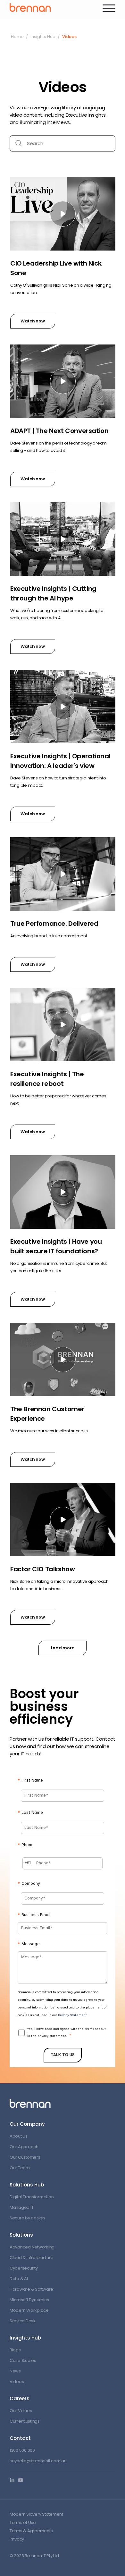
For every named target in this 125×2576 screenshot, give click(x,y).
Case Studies (23, 2360)
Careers (20, 2398)
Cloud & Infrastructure (31, 2258)
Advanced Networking (32, 2247)
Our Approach (24, 2147)
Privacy (17, 2539)
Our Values (21, 2411)
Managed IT (21, 2207)
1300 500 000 (22, 2450)
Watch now (33, 321)
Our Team (20, 2168)
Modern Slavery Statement (36, 2514)
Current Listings (25, 2421)
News (15, 2371)
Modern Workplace (29, 2310)
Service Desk (23, 2321)
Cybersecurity (24, 2268)
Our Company (27, 2124)
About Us (19, 2136)
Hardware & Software (31, 2289)
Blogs (15, 2350)
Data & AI (19, 2279)
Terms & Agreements (31, 2531)
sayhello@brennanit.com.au (38, 2461)
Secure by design (27, 2218)
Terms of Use (23, 2522)
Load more (63, 1648)
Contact (20, 2438)
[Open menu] (109, 8)
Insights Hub (43, 37)
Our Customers (25, 2157)
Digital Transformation (32, 2197)
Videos (17, 2382)
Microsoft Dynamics (29, 2300)
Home (17, 37)
